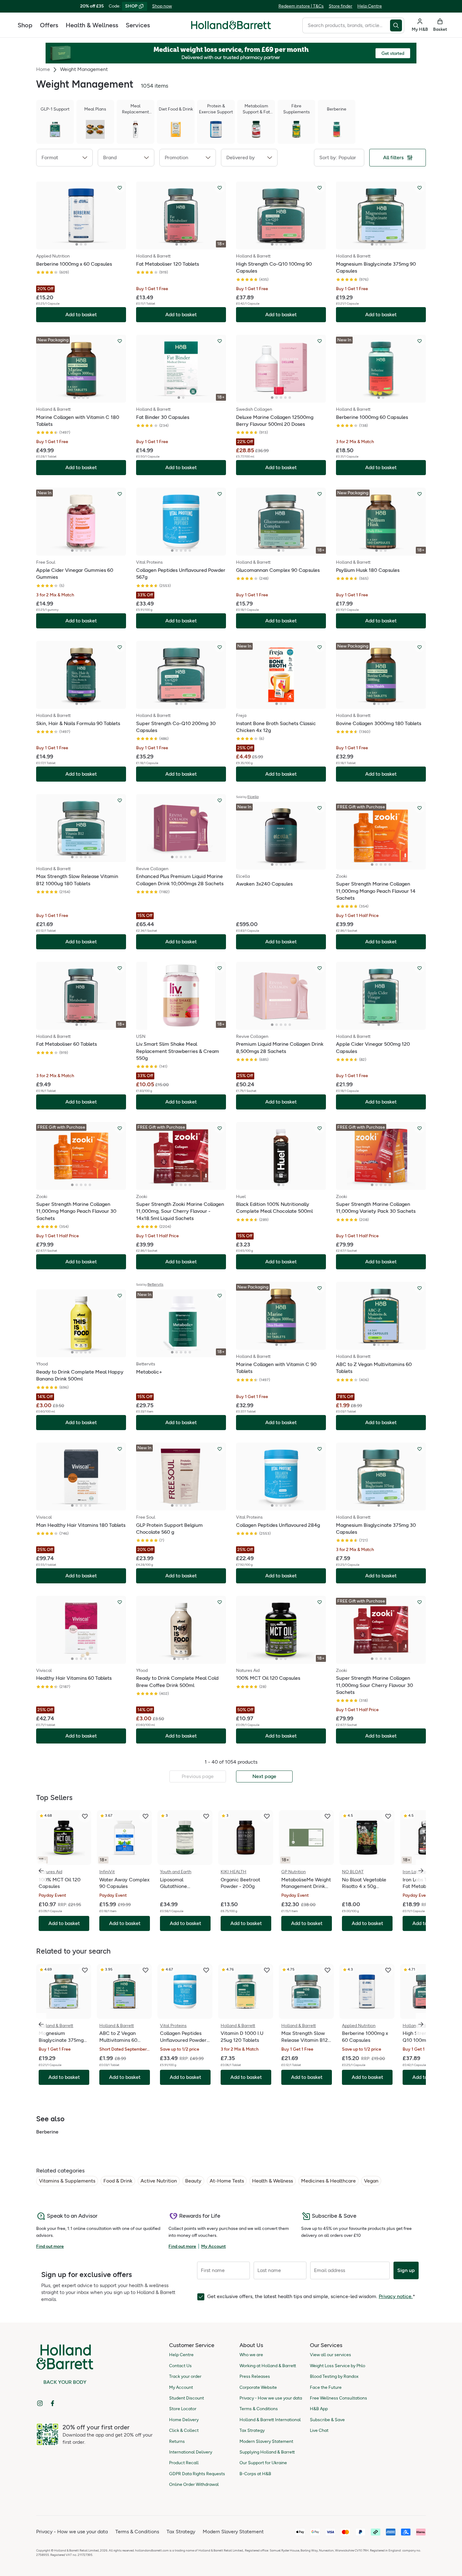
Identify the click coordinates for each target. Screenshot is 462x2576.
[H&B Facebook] (52, 2403)
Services (138, 25)
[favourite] (85, 1816)
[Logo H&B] (231, 28)
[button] (64, 158)
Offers (49, 25)
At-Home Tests (227, 2181)
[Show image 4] (285, 244)
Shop (25, 25)
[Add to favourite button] (120, 188)
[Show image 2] (81, 244)
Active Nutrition (159, 2181)
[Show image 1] (77, 244)
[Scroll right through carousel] (421, 1871)
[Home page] (231, 25)
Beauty (193, 2181)
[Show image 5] (290, 244)
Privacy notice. (396, 2296)
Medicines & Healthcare (328, 2181)
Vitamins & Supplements (67, 2181)
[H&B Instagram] (40, 2403)
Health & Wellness (92, 25)
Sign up (406, 2270)
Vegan (371, 2181)
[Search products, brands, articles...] (397, 25)
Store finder (341, 6)
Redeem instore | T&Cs (301, 6)
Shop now (162, 6)
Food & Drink (118, 2181)
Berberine (47, 2132)
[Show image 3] (85, 244)
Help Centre (370, 6)
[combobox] (346, 25)
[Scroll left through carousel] (41, 1871)
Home (43, 69)
